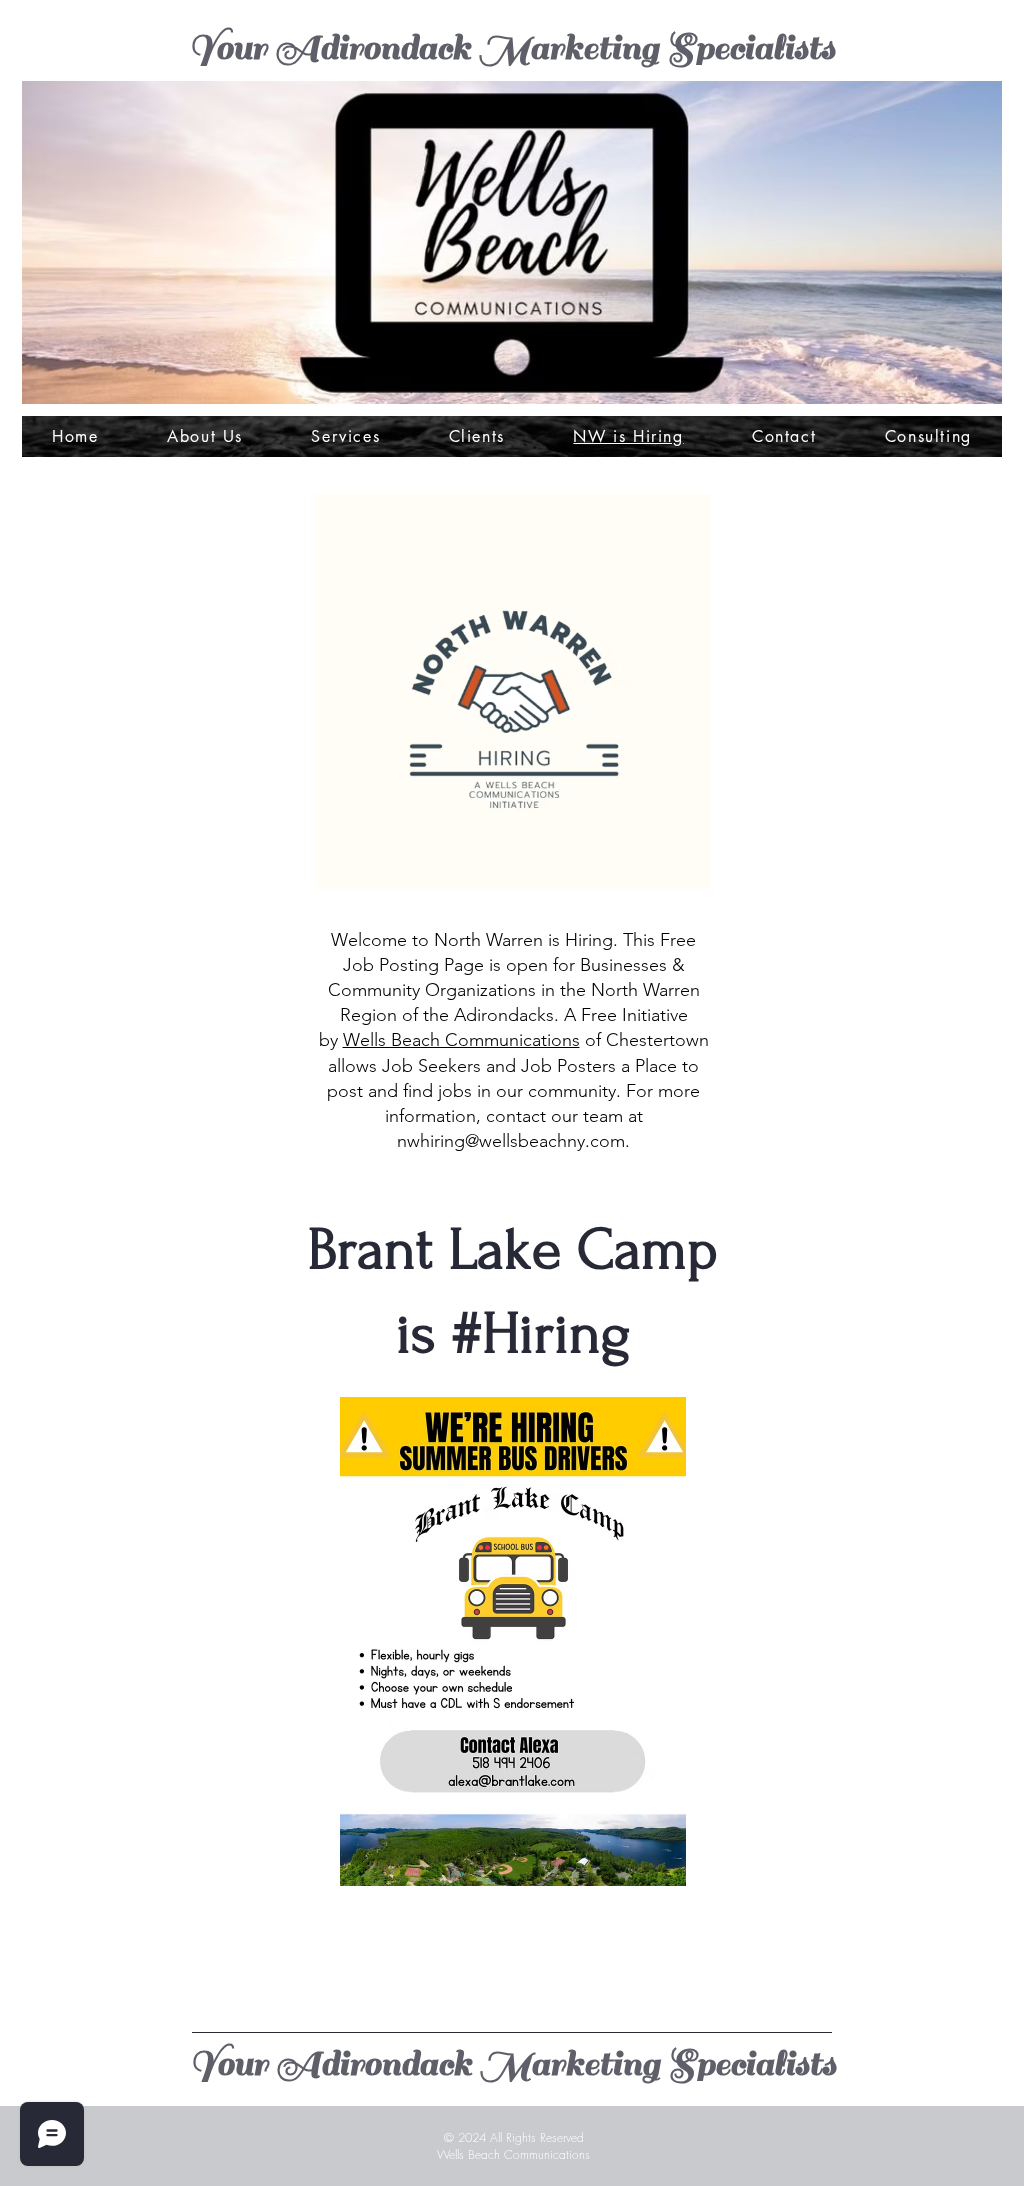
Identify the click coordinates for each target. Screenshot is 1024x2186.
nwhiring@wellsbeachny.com (511, 1141)
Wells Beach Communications (461, 1040)
